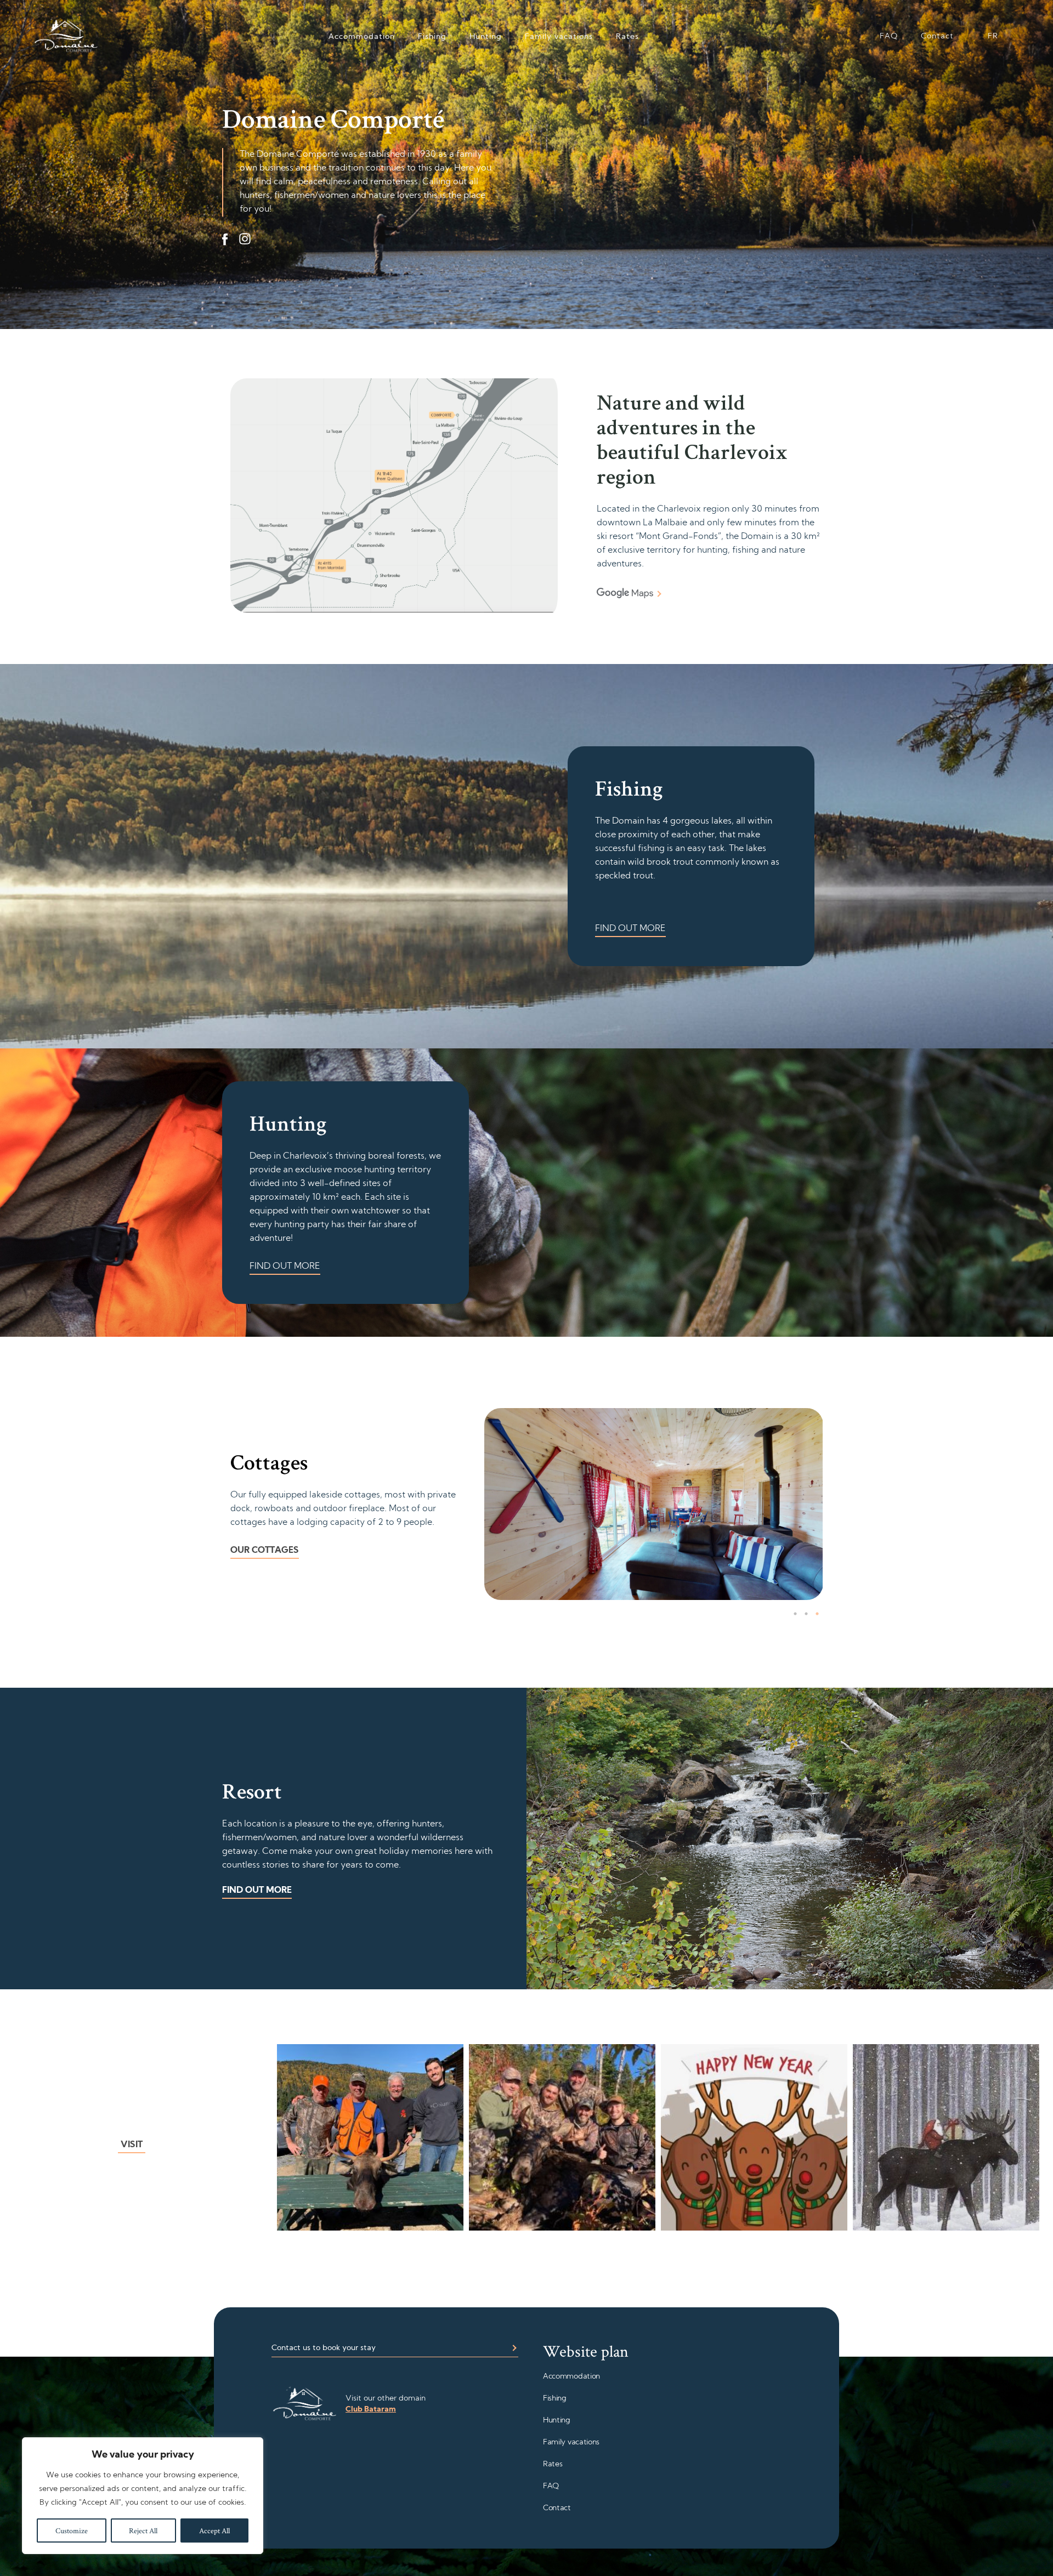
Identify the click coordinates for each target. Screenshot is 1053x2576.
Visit (132, 2145)
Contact (937, 36)
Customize (72, 2530)
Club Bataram (371, 2410)
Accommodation (362, 37)
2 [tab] (806, 1614)
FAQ (889, 36)
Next (812, 1504)
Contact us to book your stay (324, 2348)
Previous (495, 1507)
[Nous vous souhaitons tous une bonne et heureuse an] (754, 2137)
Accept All (214, 2530)
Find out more (630, 929)
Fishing (432, 37)
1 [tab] (795, 1614)
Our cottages (265, 1551)
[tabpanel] (654, 1504)
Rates (627, 37)
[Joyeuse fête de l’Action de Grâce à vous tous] (370, 2137)
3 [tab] (817, 1614)
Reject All (143, 2530)
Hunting (486, 37)
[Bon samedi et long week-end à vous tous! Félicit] (562, 2137)
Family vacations (559, 37)
